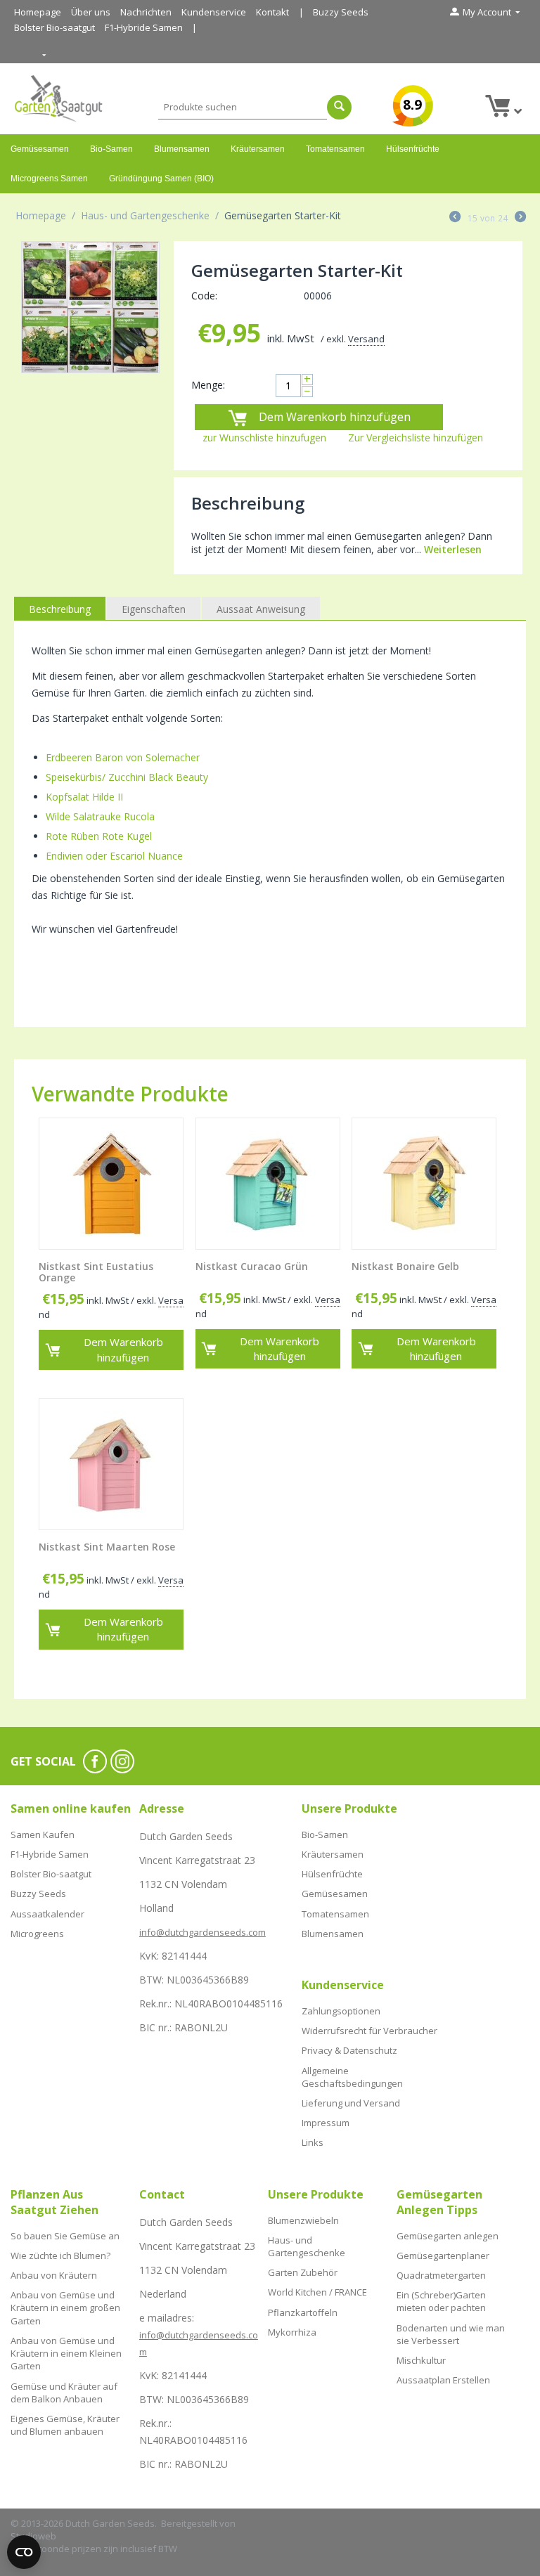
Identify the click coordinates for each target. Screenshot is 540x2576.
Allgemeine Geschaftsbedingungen (352, 2077)
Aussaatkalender (47, 1914)
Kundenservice (214, 12)
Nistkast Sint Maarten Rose (107, 1547)
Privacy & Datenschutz (349, 2050)
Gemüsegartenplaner (443, 2255)
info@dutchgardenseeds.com (202, 1932)
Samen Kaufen (43, 1834)
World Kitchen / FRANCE (317, 2292)
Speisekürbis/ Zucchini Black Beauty (127, 777)
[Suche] (339, 107)
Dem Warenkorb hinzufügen (335, 417)
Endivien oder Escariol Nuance (114, 856)
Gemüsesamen (40, 149)
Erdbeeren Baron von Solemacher (123, 757)
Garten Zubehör (303, 2272)
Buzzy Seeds (341, 12)
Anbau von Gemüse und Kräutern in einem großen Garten (65, 2308)
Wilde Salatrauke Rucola (100, 816)
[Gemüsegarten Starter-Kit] (90, 307)
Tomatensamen (335, 149)
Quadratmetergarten (441, 2275)
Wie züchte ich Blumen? (60, 2255)
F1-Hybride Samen (144, 27)
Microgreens (37, 1934)
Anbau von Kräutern (54, 2275)
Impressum (326, 2123)
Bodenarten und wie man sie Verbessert (451, 2334)
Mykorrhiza (292, 2332)
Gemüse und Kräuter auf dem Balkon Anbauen (64, 2393)
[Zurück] (455, 218)
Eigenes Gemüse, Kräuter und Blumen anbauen (65, 2425)
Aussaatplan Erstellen (443, 2380)
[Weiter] (520, 218)
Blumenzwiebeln (303, 2220)
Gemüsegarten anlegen (448, 2236)
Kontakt (272, 12)
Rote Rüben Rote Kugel (99, 836)
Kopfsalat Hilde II (84, 797)
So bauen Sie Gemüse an (65, 2236)
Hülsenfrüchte (413, 149)
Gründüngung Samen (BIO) (161, 179)
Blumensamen (182, 149)
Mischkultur (421, 2360)
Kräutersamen (258, 149)
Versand (366, 339)
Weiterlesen (453, 549)
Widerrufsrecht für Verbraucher (369, 2031)
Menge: (208, 385)
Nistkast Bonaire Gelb (405, 1267)
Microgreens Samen (49, 179)
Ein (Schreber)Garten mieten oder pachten (441, 2301)
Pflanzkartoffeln (303, 2312)
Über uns (91, 12)
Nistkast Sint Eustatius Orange (96, 1273)
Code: (204, 296)
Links (313, 2142)
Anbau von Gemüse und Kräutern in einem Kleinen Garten (66, 2353)
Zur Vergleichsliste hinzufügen (416, 438)
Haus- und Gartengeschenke (145, 215)
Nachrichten (146, 12)
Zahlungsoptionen (341, 2011)
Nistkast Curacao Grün (252, 1267)
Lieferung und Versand (351, 2103)
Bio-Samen (111, 149)
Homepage (38, 12)
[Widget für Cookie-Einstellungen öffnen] (24, 2552)
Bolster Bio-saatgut (54, 27)
